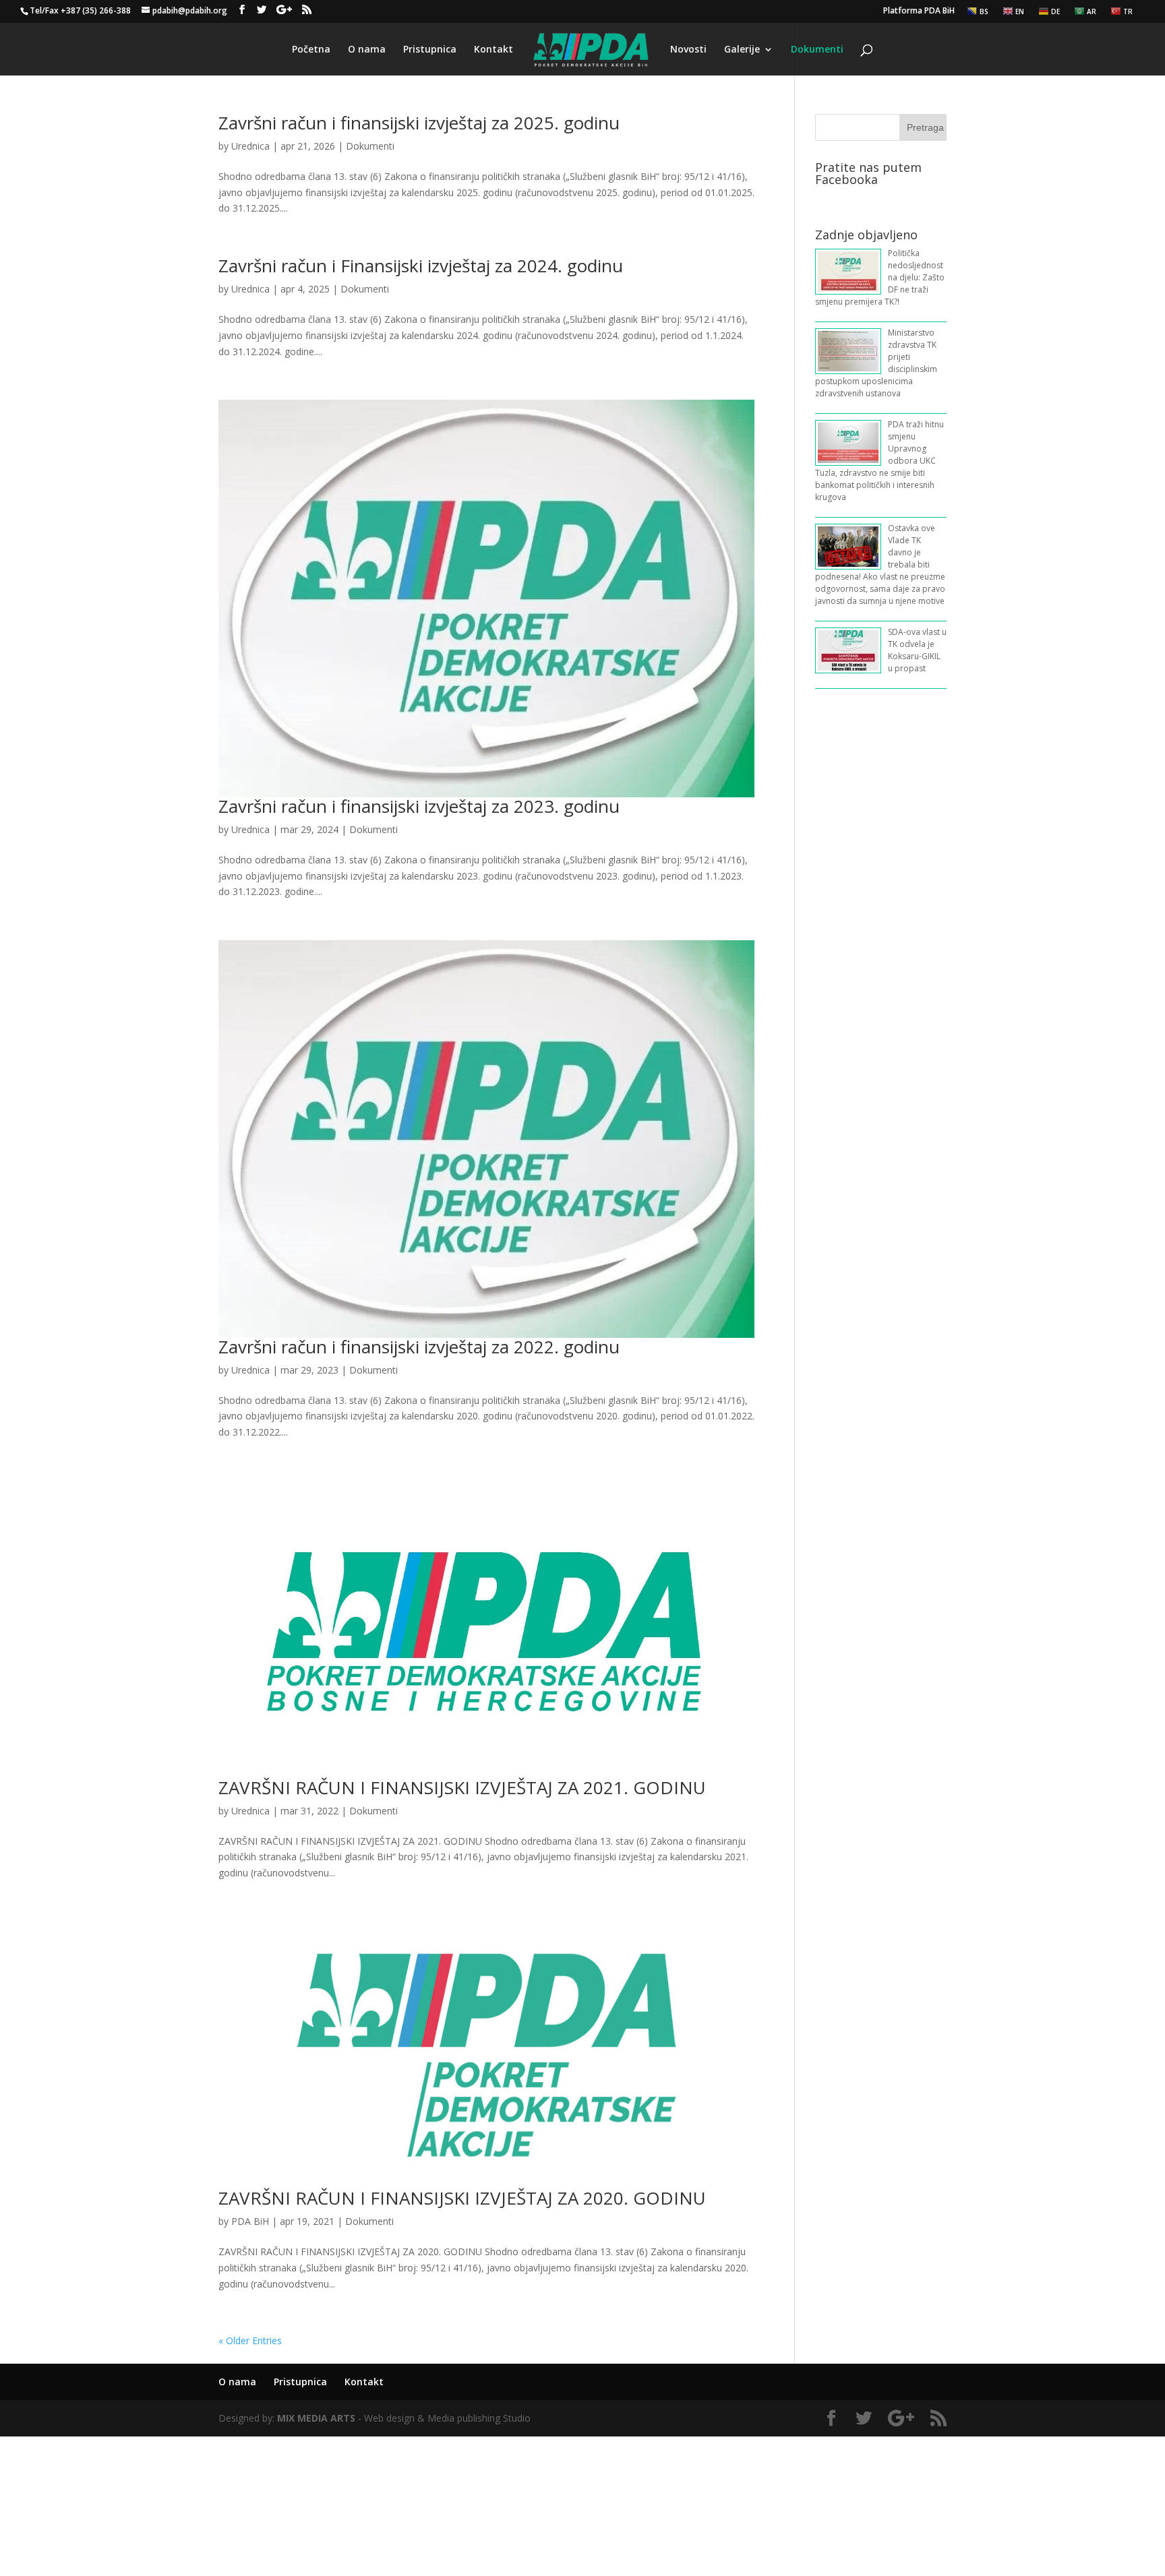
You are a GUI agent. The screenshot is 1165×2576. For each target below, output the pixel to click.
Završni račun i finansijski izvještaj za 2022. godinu (419, 1347)
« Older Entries (250, 2340)
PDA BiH (250, 2221)
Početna (311, 50)
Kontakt (494, 50)
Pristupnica (430, 50)
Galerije (742, 50)
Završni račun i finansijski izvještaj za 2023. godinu (419, 806)
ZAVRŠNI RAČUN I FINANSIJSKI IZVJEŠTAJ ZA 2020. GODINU (462, 2198)
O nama (367, 50)
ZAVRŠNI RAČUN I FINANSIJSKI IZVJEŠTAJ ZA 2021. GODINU (462, 1787)
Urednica (250, 146)
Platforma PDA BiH (919, 11)
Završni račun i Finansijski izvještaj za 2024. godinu (421, 266)
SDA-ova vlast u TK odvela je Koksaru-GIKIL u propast (917, 650)
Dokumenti (817, 50)
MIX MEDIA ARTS (316, 2418)
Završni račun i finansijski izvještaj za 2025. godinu (419, 123)
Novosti (688, 50)
